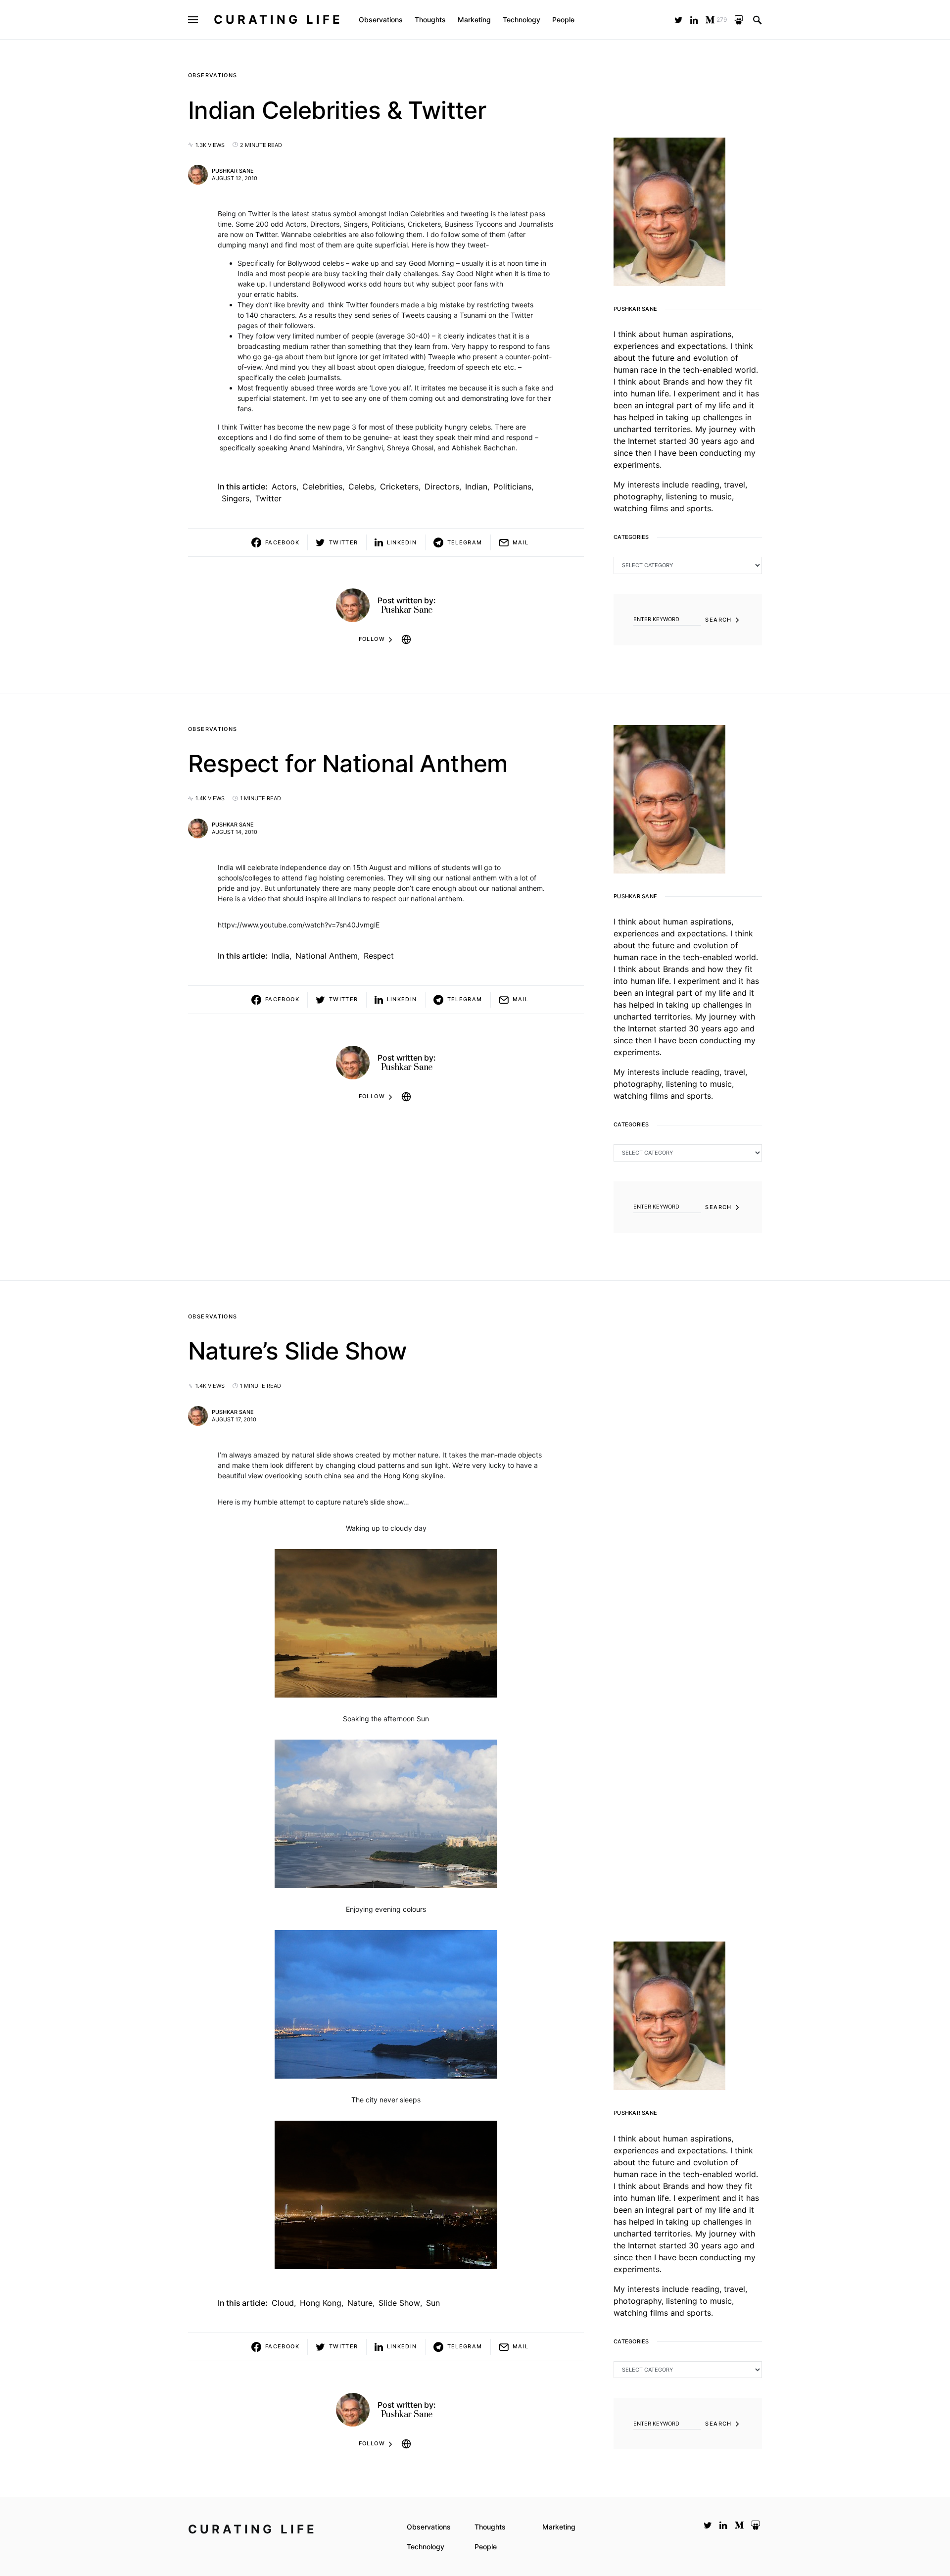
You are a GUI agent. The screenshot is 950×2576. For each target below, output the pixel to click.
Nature (360, 2303)
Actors (284, 486)
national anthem (327, 956)
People (486, 2547)
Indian (476, 486)
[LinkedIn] (694, 20)
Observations (213, 75)
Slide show (399, 2303)
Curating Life (278, 20)
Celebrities (322, 486)
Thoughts (490, 2527)
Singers (236, 498)
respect (379, 956)
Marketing (559, 2527)
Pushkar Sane (233, 171)
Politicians (512, 486)
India (281, 956)
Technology (426, 2547)
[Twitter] (679, 20)
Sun (433, 2303)
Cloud (283, 2303)
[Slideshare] (739, 20)
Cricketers (399, 486)
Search (718, 620)
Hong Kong (321, 2303)
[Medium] (739, 2525)
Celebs (361, 486)
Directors (442, 486)
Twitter (268, 498)
